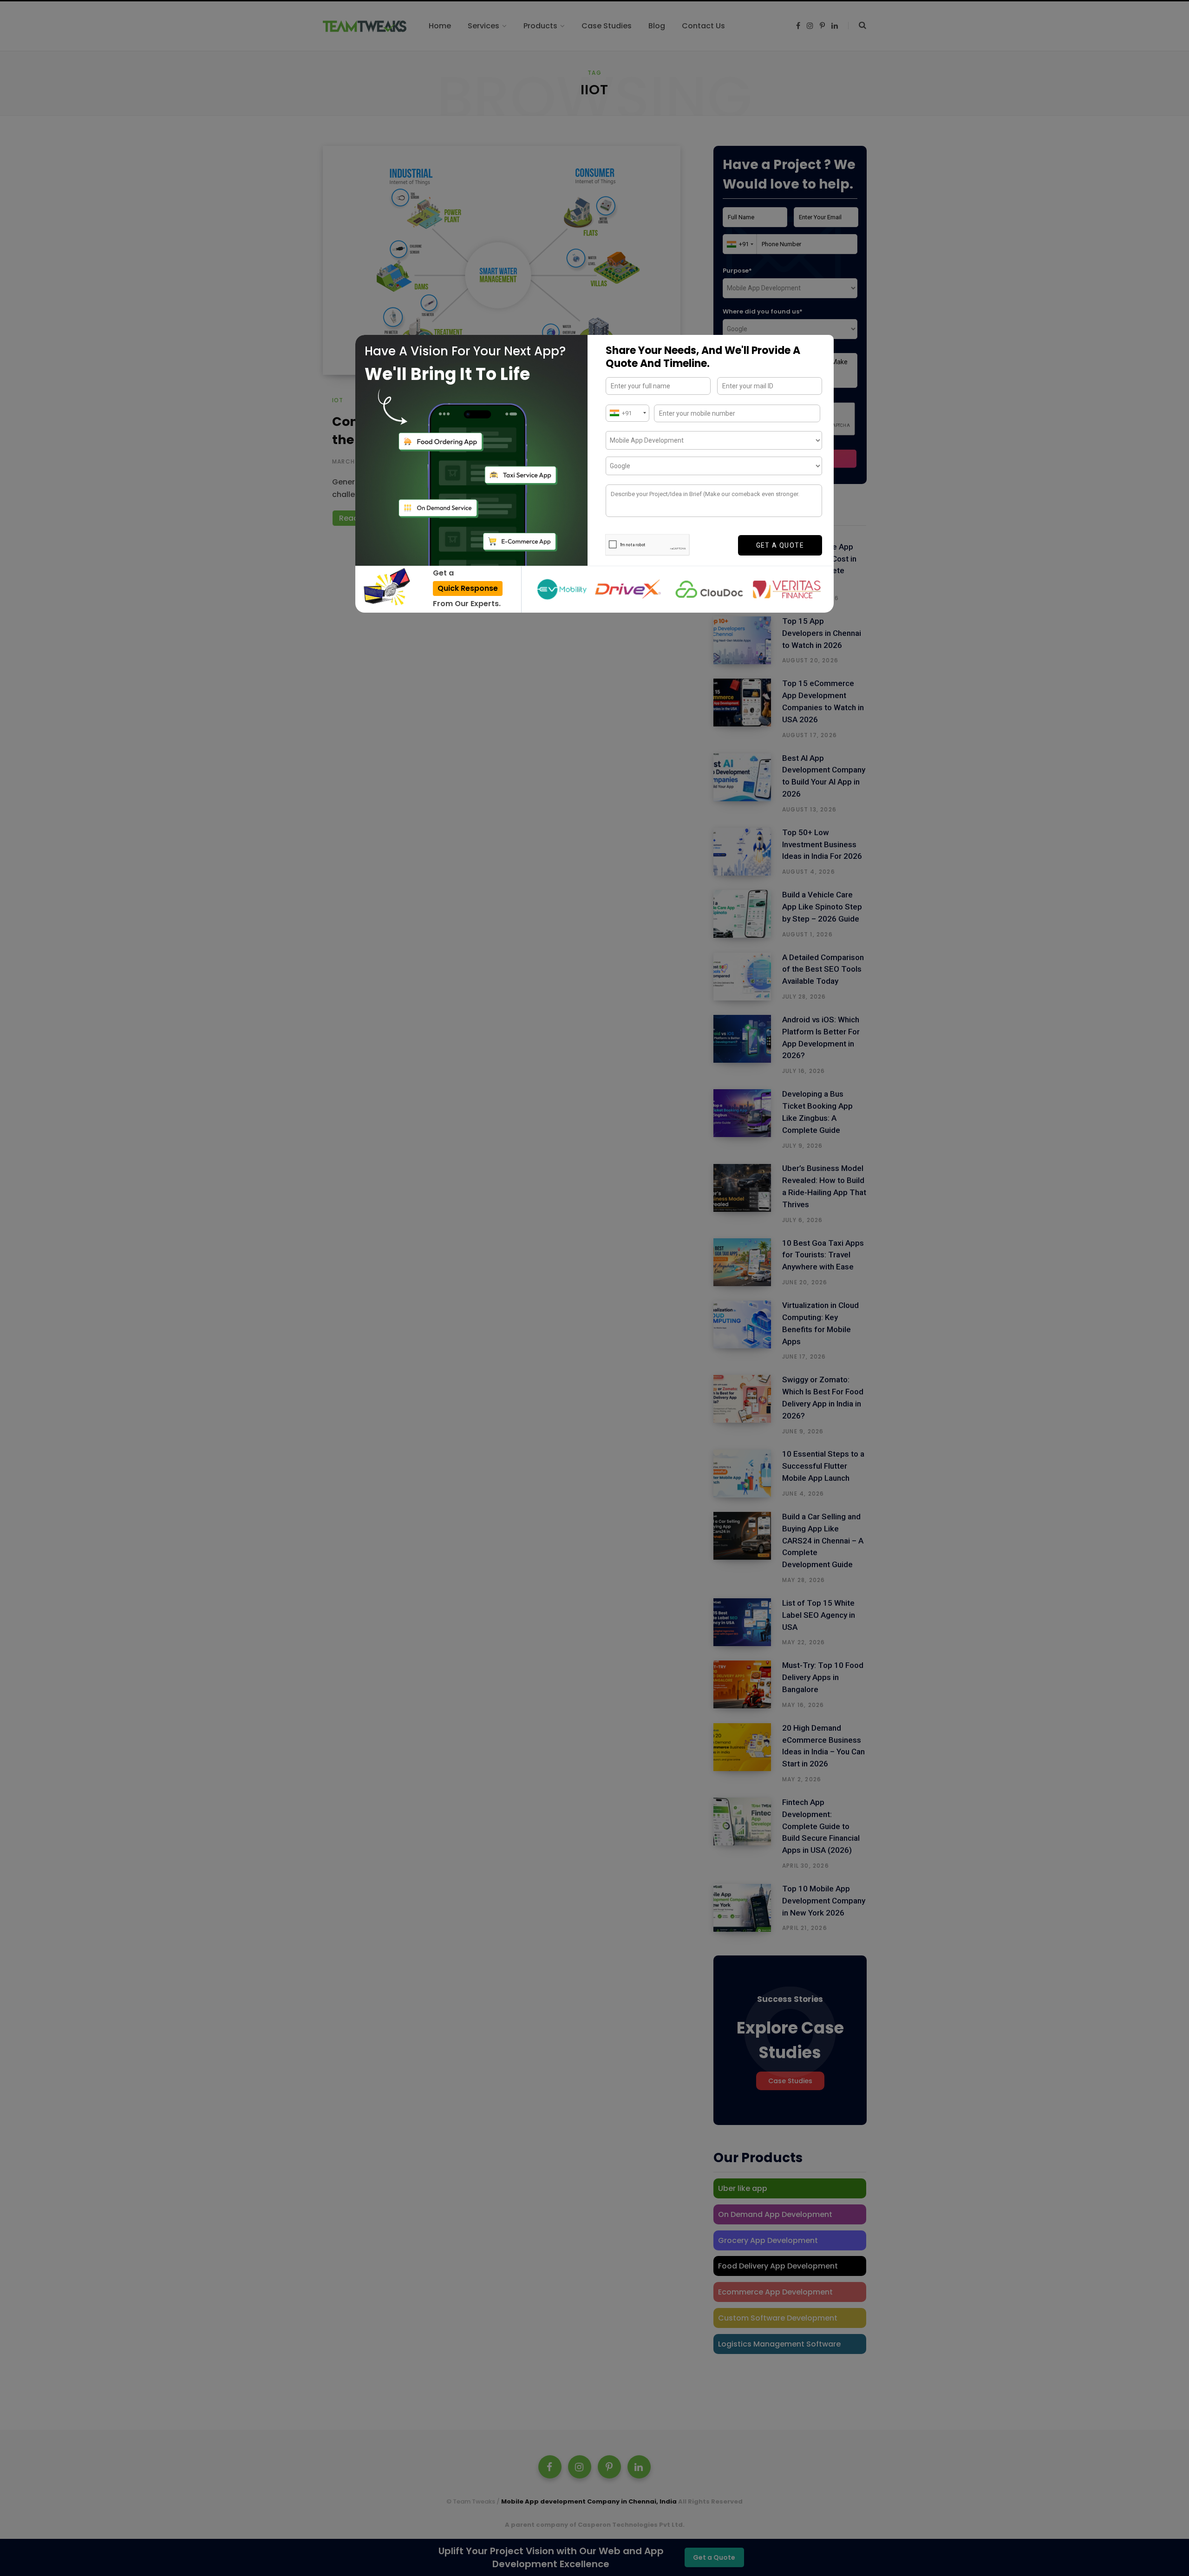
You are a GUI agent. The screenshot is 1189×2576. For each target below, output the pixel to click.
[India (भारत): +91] (627, 413)
